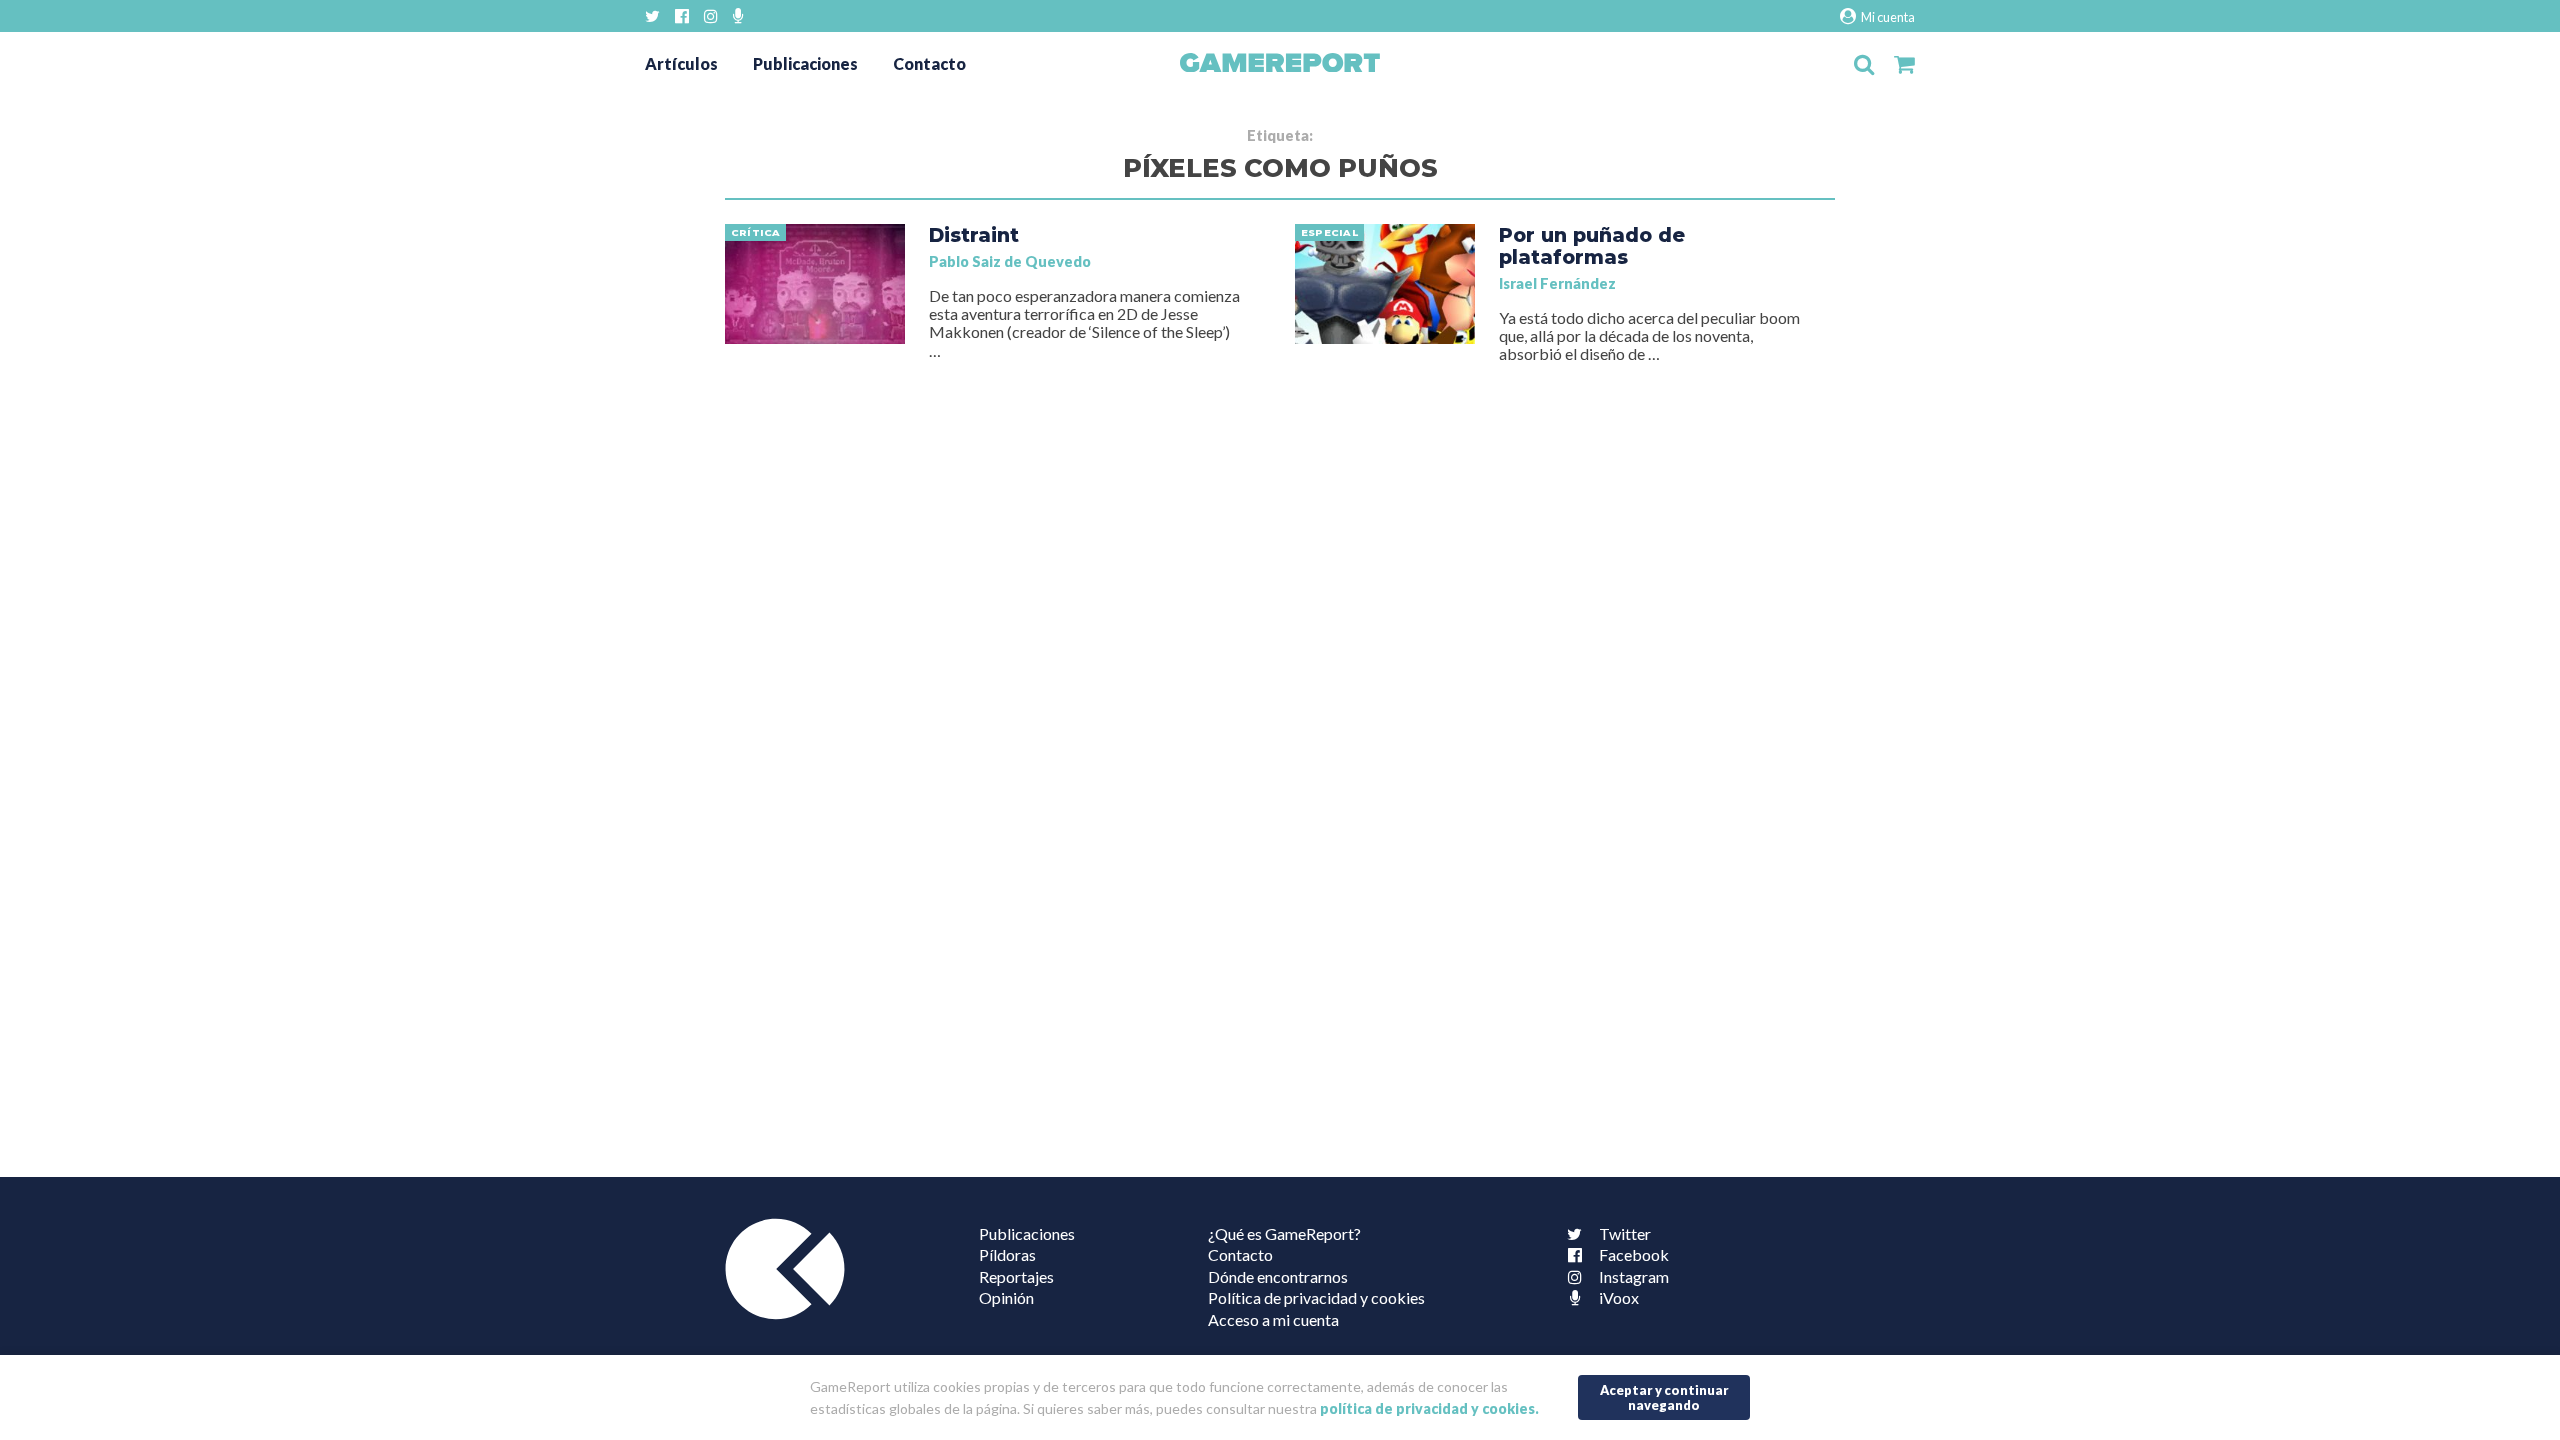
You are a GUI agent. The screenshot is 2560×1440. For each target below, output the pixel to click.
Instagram (1634, 1276)
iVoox (1619, 1297)
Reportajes (1016, 1276)
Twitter (1625, 1233)
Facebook (1634, 1254)
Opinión (1006, 1297)
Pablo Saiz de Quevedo (1010, 261)
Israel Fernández (1557, 283)
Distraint (974, 235)
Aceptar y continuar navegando (1664, 1397)
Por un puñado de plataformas (1592, 246)
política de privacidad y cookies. (1429, 1408)
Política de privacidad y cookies (1316, 1297)
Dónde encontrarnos (1278, 1276)
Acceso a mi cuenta (1273, 1319)
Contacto (929, 63)
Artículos (681, 63)
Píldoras (1007, 1254)
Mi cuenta (1887, 17)
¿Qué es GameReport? (1284, 1233)
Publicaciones (805, 63)
